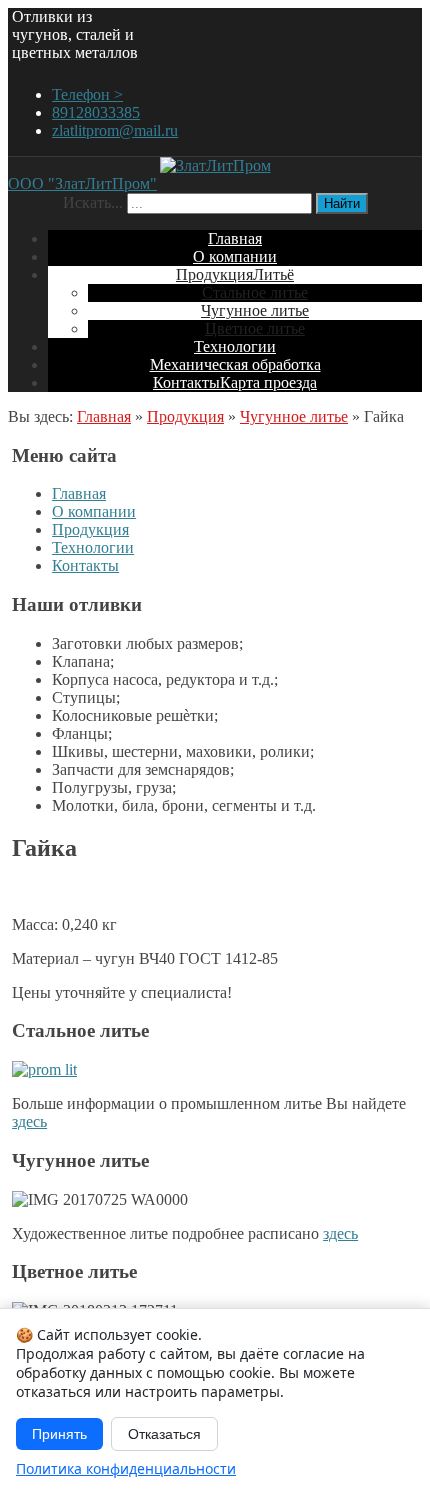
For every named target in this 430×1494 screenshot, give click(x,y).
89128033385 (96, 112)
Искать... (93, 202)
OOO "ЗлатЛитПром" (82, 183)
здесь (29, 1121)
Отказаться (164, 1434)
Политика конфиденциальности (126, 1468)
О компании (94, 511)
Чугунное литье (294, 416)
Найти (342, 203)
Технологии (93, 547)
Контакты (85, 565)
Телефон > (87, 94)
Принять (59, 1434)
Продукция (185, 416)
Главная (104, 416)
